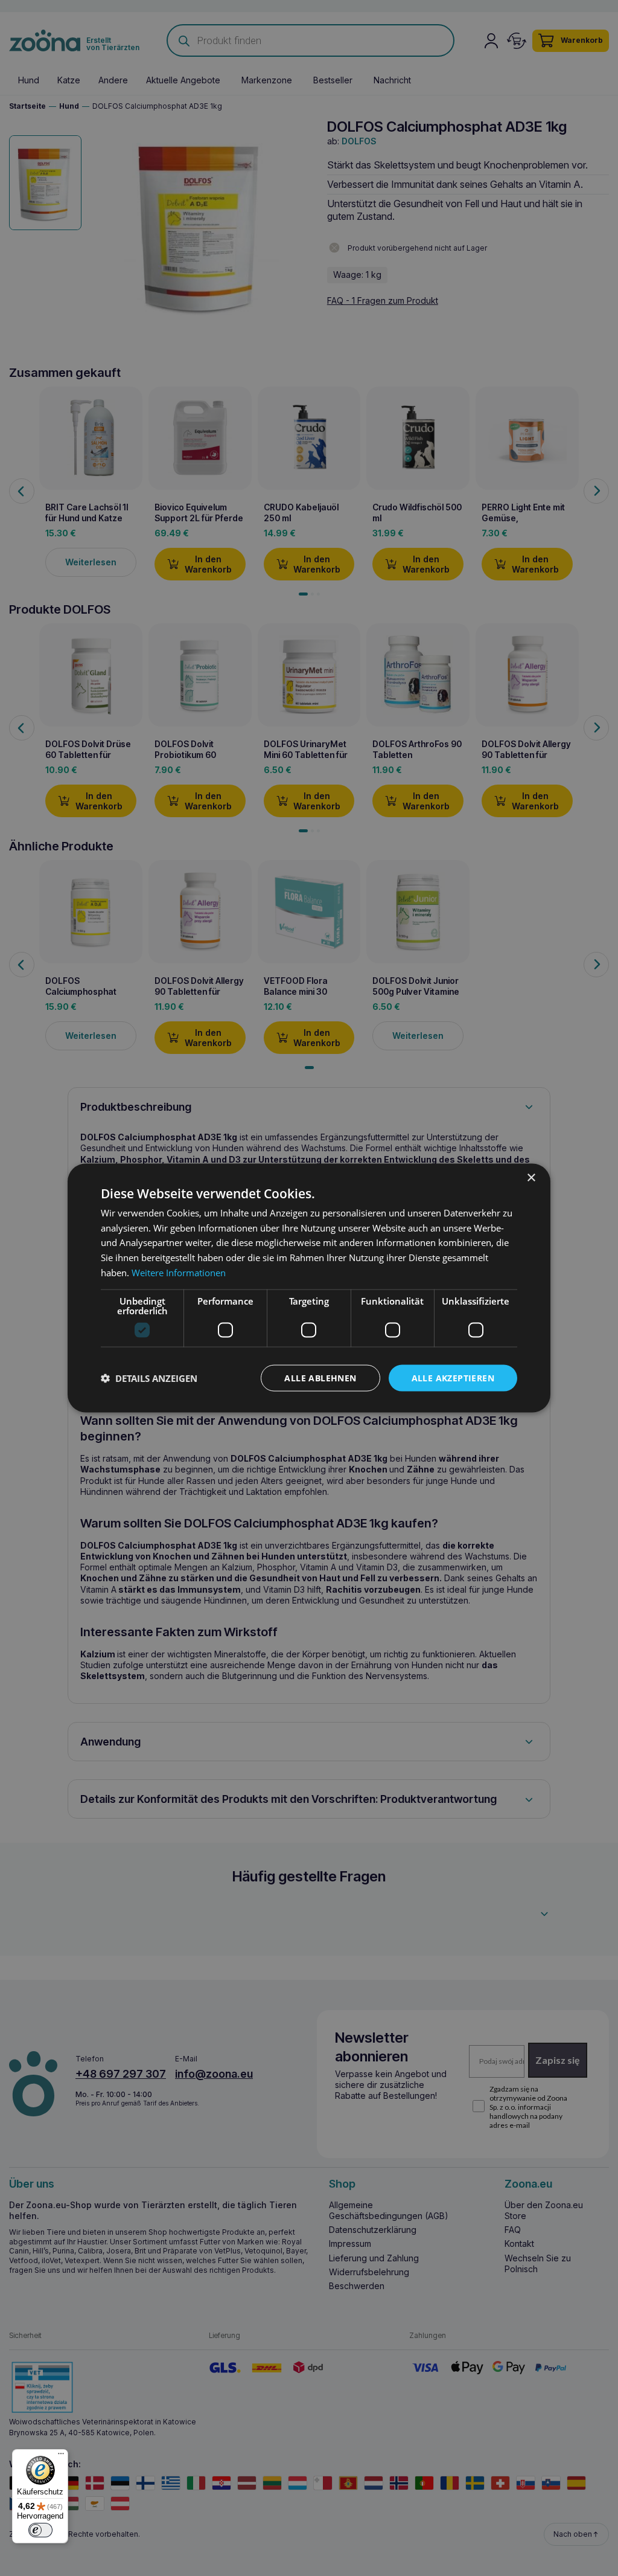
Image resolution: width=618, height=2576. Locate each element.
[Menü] (61, 2456)
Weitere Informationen (179, 1272)
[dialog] (309, 1288)
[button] (149, 1378)
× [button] (531, 1177)
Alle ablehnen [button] (320, 1377)
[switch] (40, 2530)
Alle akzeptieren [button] (453, 1377)
